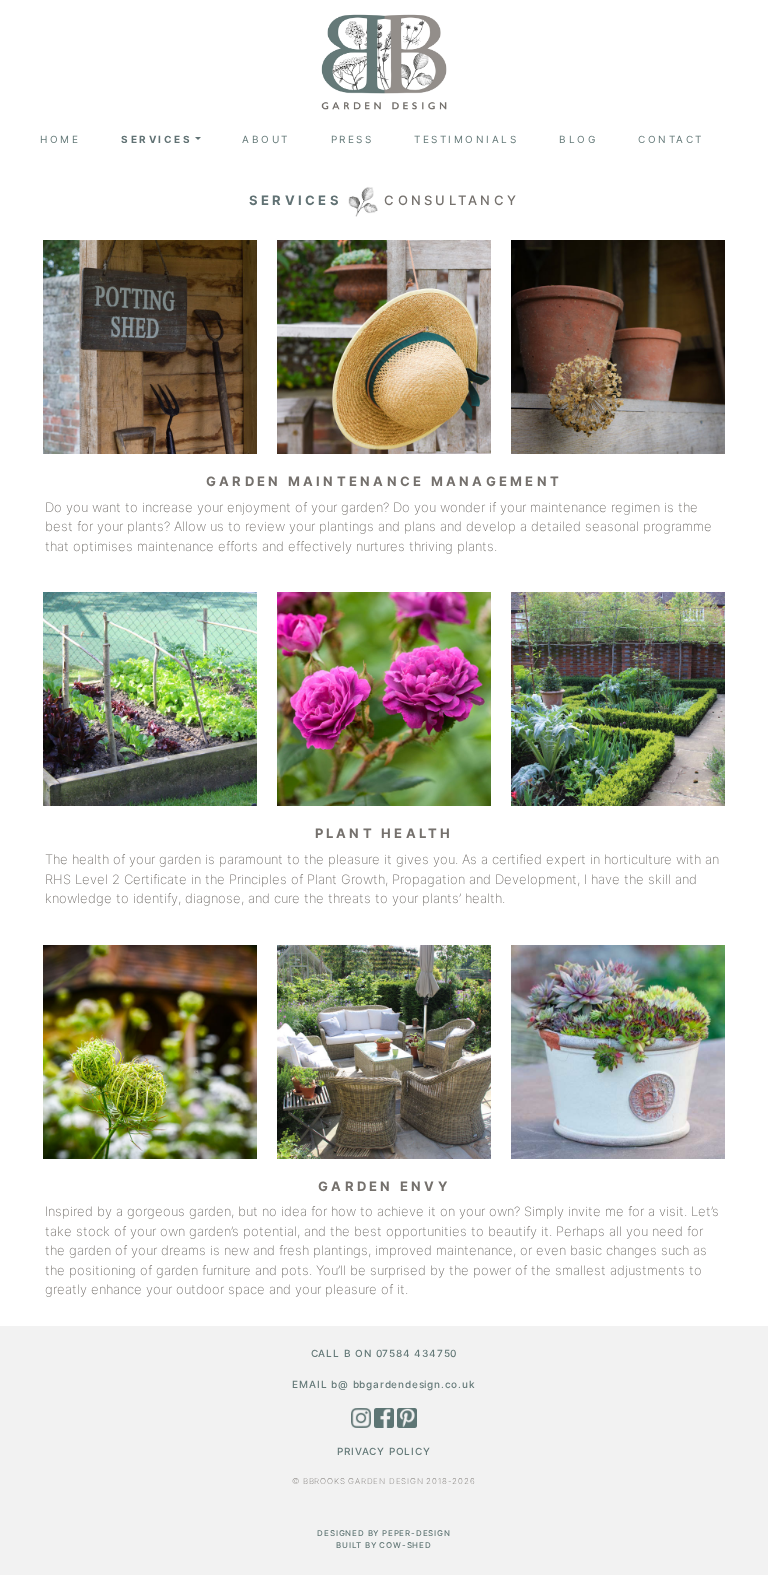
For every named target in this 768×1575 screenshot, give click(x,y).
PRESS (352, 139)
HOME (60, 139)
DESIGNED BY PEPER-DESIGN (383, 1533)
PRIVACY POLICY (383, 1451)
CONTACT (671, 139)
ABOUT (266, 139)
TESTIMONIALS (466, 139)
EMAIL (383, 1384)
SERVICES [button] (156, 139)
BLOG (578, 139)
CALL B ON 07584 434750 (384, 1353)
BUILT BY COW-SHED (384, 1545)
